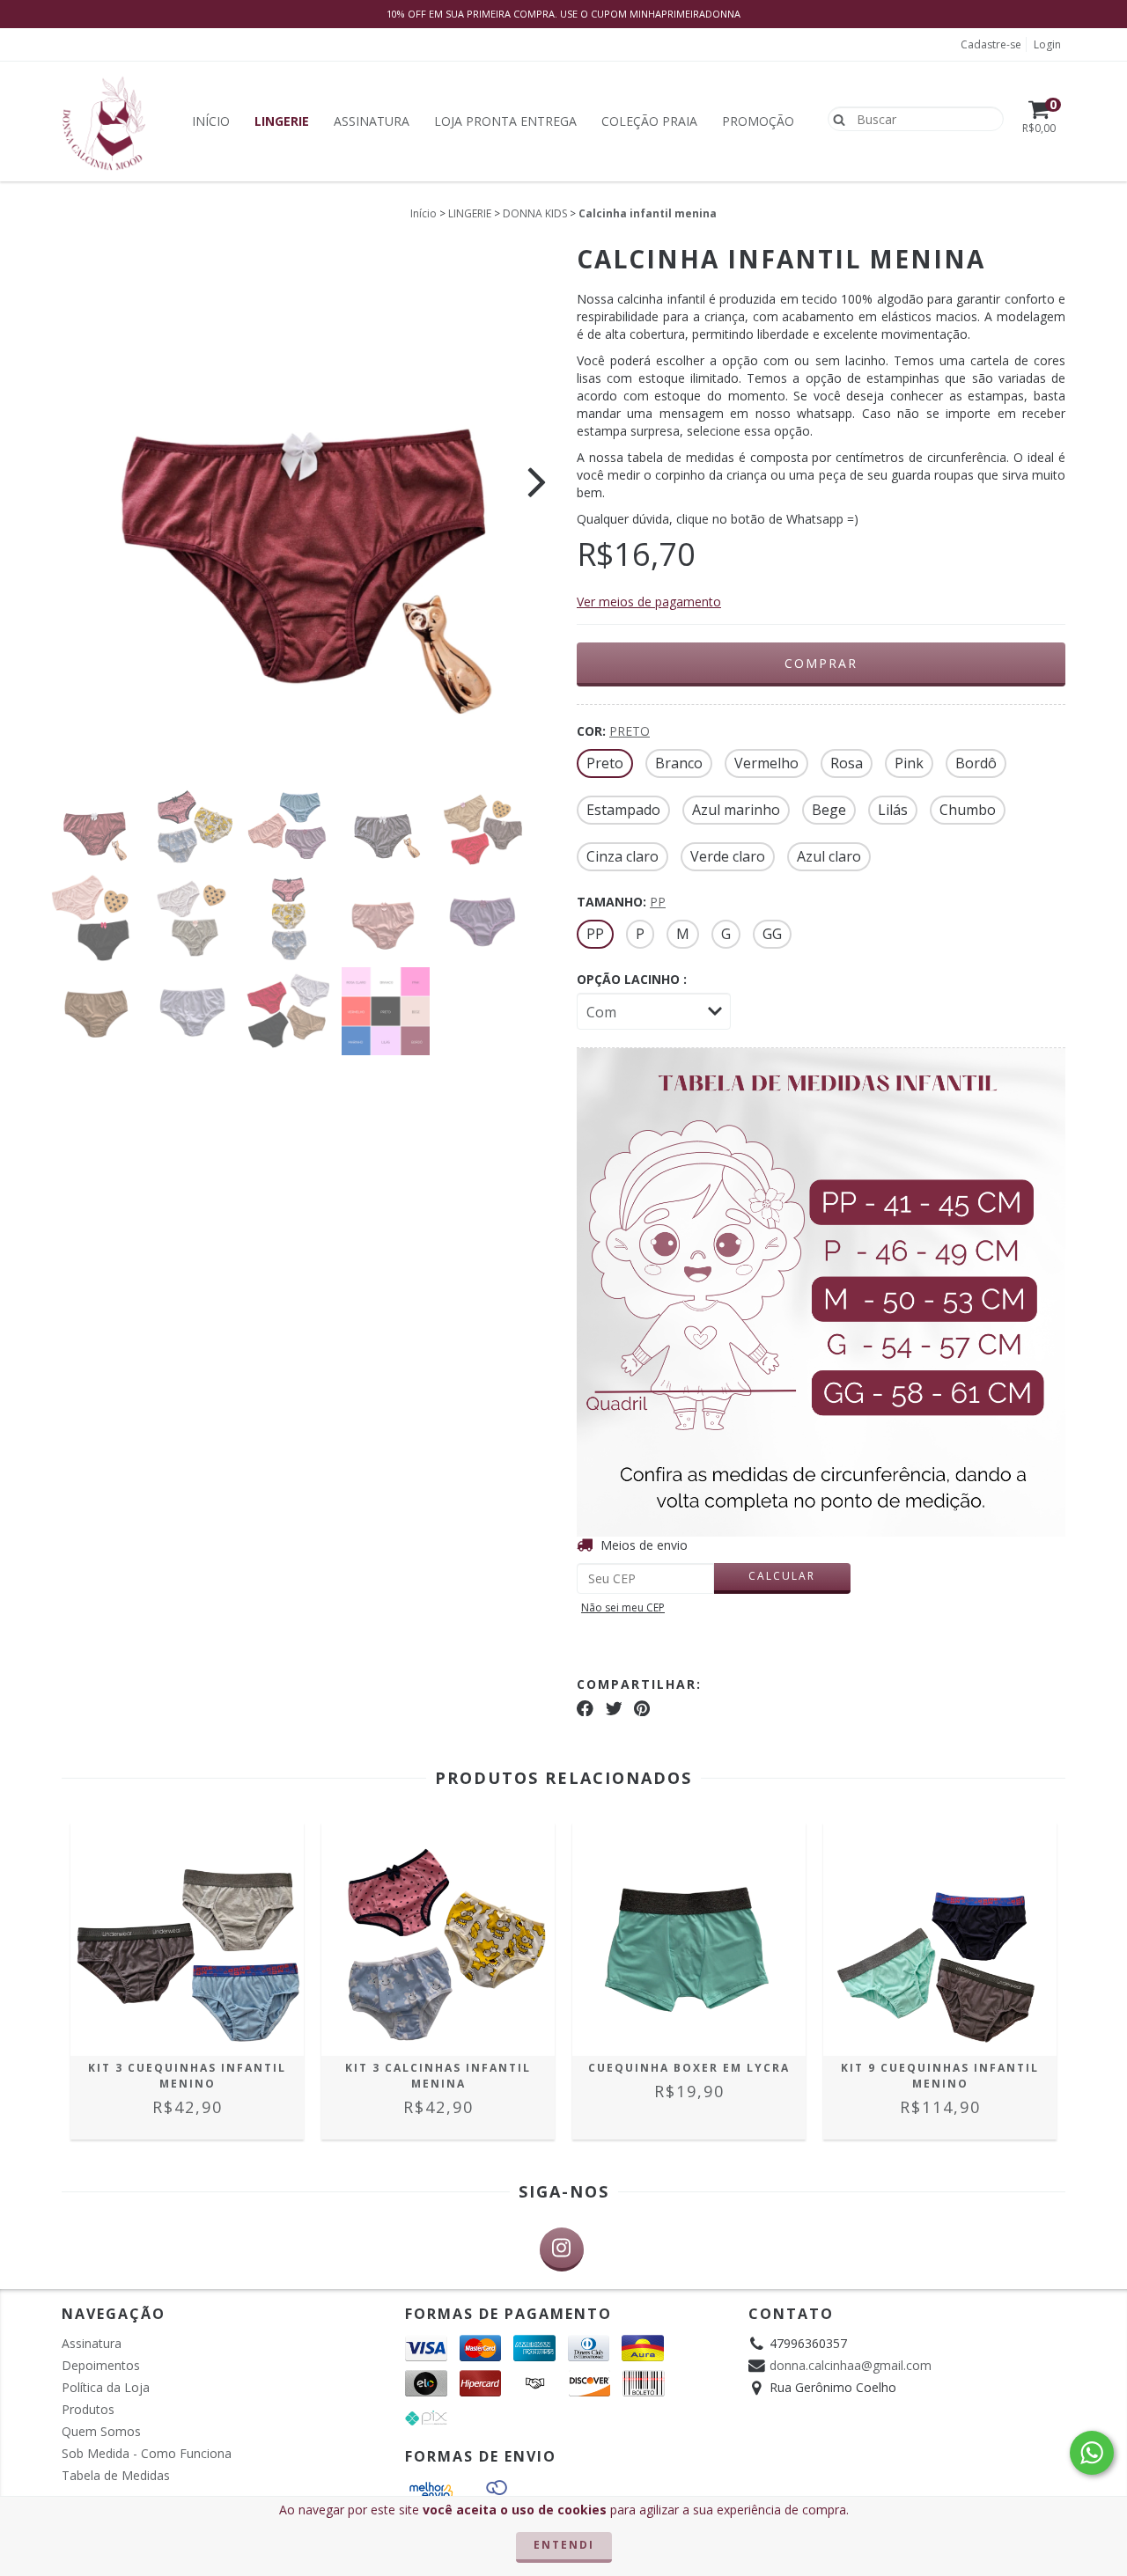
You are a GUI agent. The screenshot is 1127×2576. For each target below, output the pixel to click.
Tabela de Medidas (116, 2475)
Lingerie (282, 121)
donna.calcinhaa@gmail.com (851, 2365)
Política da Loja (106, 2387)
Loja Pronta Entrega (505, 121)
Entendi (564, 2545)
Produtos (88, 2409)
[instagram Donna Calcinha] (562, 2249)
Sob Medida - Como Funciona (147, 2453)
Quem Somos (101, 2431)
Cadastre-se (991, 44)
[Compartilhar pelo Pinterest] (642, 1708)
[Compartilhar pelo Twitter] (614, 1708)
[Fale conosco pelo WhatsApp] (1092, 2453)
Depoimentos (101, 2365)
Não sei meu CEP (623, 1607)
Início (211, 121)
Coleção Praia (649, 121)
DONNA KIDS (535, 213)
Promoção (758, 121)
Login (1047, 44)
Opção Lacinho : (632, 979)
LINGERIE (470, 213)
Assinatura (372, 121)
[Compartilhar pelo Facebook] (585, 1708)
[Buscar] (835, 118)
